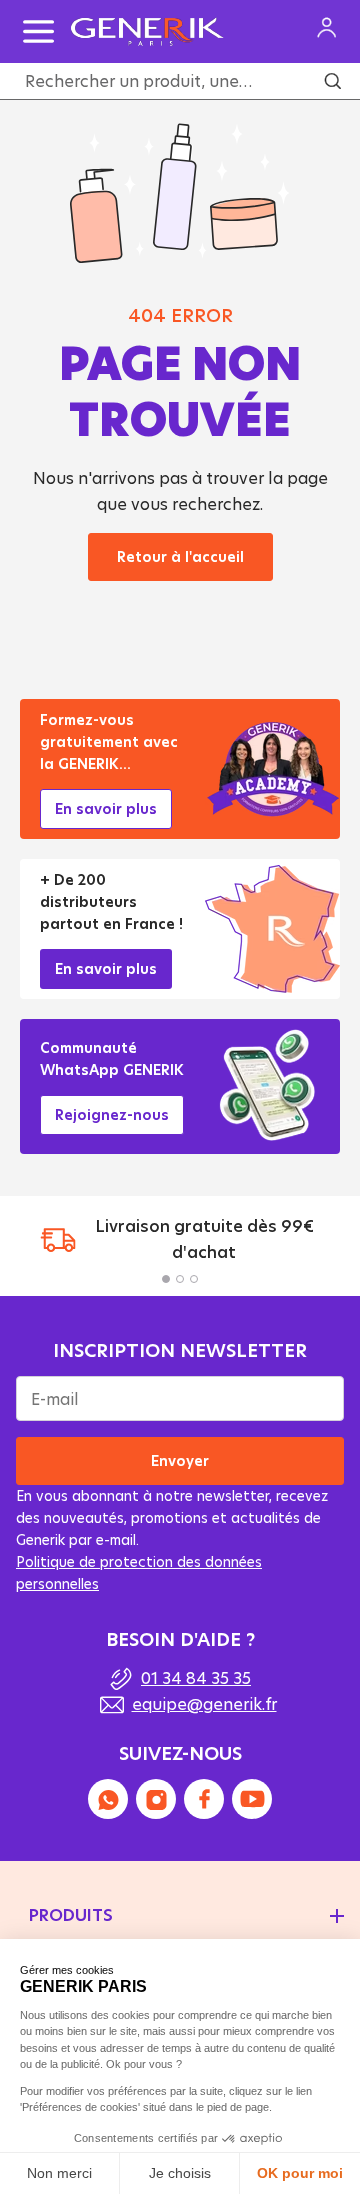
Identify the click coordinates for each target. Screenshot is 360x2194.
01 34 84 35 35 (196, 1677)
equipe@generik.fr (204, 1703)
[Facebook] (204, 1799)
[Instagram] (156, 1799)
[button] (166, 1279)
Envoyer (180, 1460)
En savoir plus (106, 808)
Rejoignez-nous (112, 1114)
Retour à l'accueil (180, 556)
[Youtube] (252, 1799)
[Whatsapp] (108, 1799)
